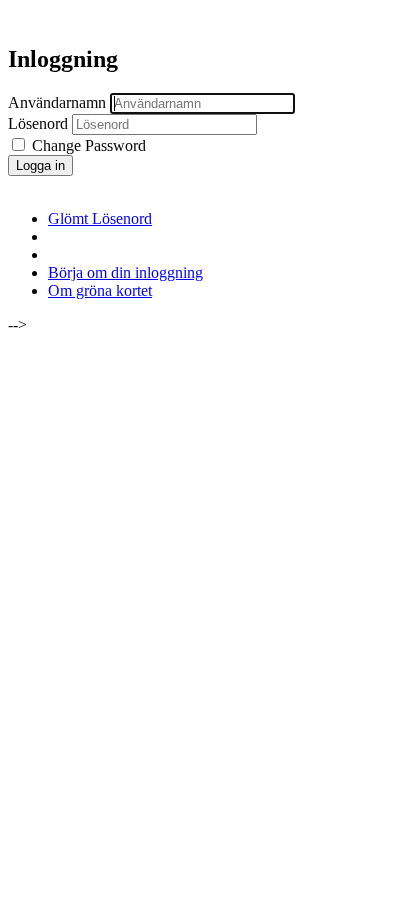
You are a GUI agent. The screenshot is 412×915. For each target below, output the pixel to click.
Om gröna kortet (100, 290)
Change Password (87, 145)
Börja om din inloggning (125, 272)
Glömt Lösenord (100, 218)
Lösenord (38, 123)
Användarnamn (57, 102)
